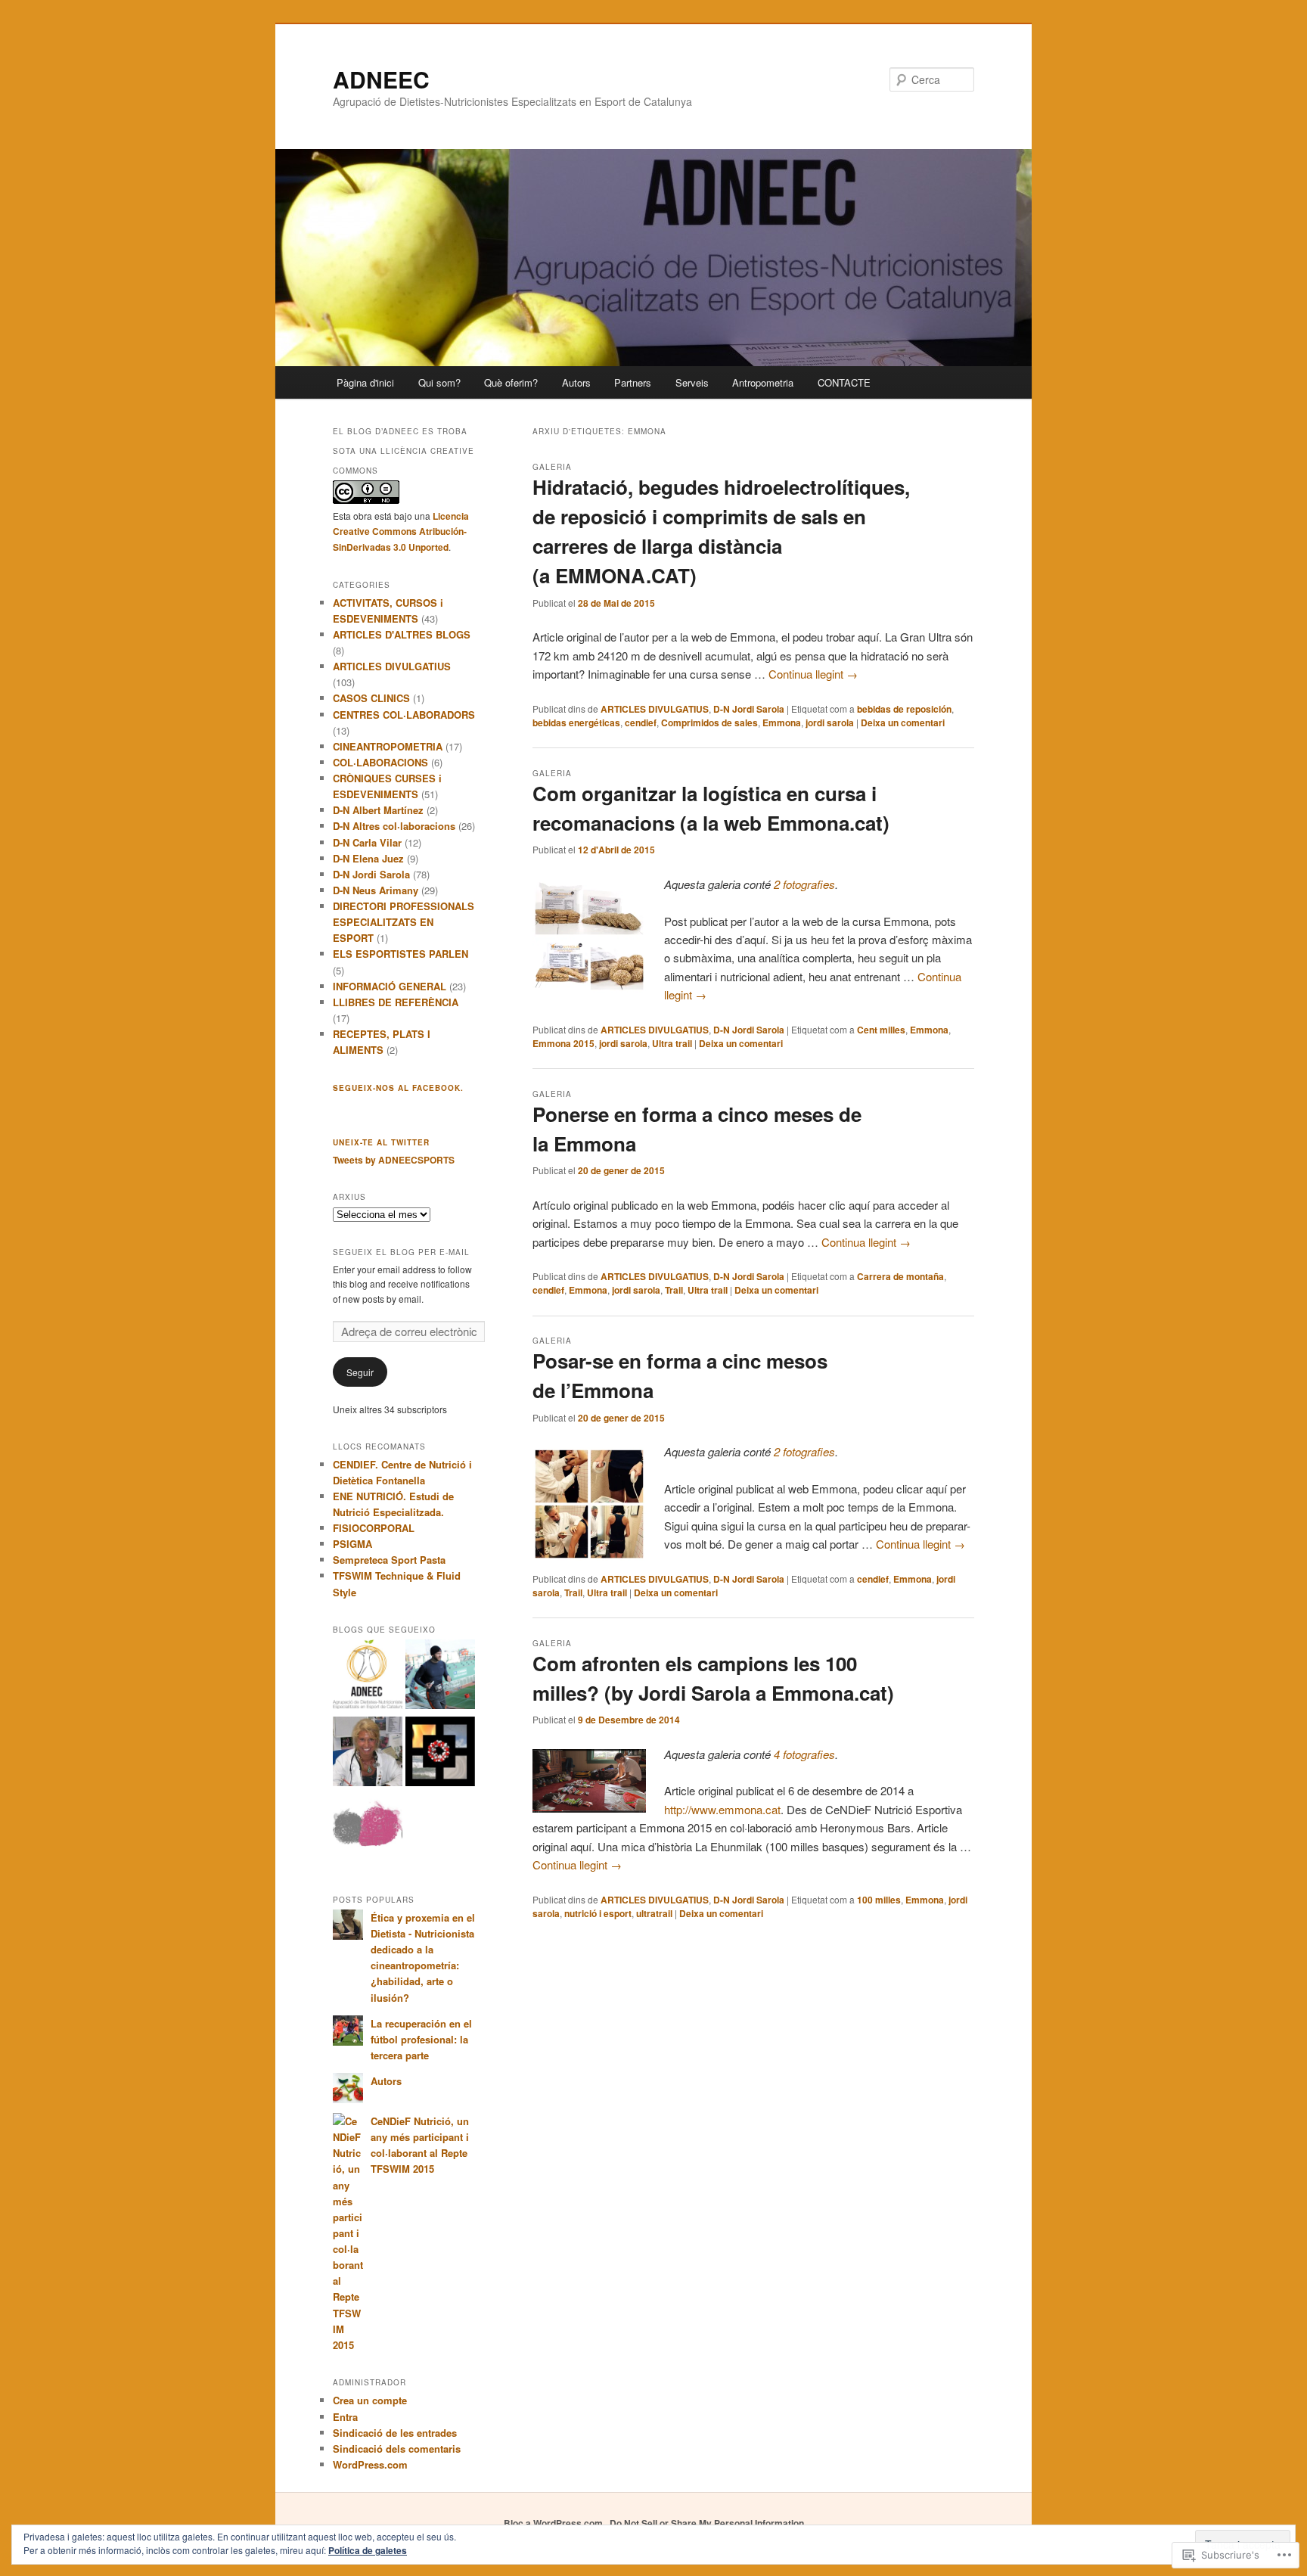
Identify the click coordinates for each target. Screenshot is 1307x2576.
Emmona (782, 722)
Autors (576, 382)
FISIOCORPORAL (374, 1528)
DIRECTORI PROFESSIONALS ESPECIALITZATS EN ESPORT (404, 922)
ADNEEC (381, 79)
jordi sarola (830, 722)
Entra (345, 2417)
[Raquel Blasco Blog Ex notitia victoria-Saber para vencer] (368, 1754)
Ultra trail (672, 1043)
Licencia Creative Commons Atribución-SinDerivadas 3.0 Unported (401, 531)
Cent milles (881, 1030)
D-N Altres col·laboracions (394, 826)
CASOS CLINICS (371, 698)
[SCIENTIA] (440, 1754)
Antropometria (763, 382)
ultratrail (654, 1913)
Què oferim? (511, 382)
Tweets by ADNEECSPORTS (394, 1160)
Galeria (552, 467)
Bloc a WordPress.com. (554, 2523)
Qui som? (439, 382)
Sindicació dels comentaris (397, 2449)
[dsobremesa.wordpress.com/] (368, 1830)
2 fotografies (804, 884)
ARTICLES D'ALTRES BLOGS (402, 634)
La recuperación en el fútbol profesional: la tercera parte (421, 2039)
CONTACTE (844, 382)
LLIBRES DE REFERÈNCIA (396, 1002)
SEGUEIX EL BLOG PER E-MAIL (401, 1252)
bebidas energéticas (576, 722)
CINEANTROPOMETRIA (388, 746)
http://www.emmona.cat (722, 1809)
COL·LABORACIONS (380, 762)
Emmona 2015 (563, 1043)
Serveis (692, 382)
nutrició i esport (598, 1913)
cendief (641, 722)
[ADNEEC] (368, 1676)
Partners (633, 382)
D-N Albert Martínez (378, 810)
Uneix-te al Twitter (381, 1142)
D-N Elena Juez (368, 858)
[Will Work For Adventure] (440, 1676)
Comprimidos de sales (709, 722)
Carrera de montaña (900, 1276)
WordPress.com (370, 2464)
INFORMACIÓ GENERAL (390, 986)
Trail (674, 1290)
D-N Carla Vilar (367, 842)
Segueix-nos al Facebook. (398, 1088)
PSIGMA (352, 1544)
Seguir (360, 1372)
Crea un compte (370, 2400)
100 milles (879, 1900)
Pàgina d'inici (365, 382)
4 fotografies (804, 1754)
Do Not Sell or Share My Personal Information (707, 2523)
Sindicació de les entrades (395, 2433)
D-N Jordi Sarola (749, 709)
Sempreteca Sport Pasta (389, 1560)
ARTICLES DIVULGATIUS (655, 709)
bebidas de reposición (904, 709)
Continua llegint (813, 674)
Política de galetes (368, 2550)
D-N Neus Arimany (376, 890)
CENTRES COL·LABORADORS (404, 715)
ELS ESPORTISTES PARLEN (400, 954)
